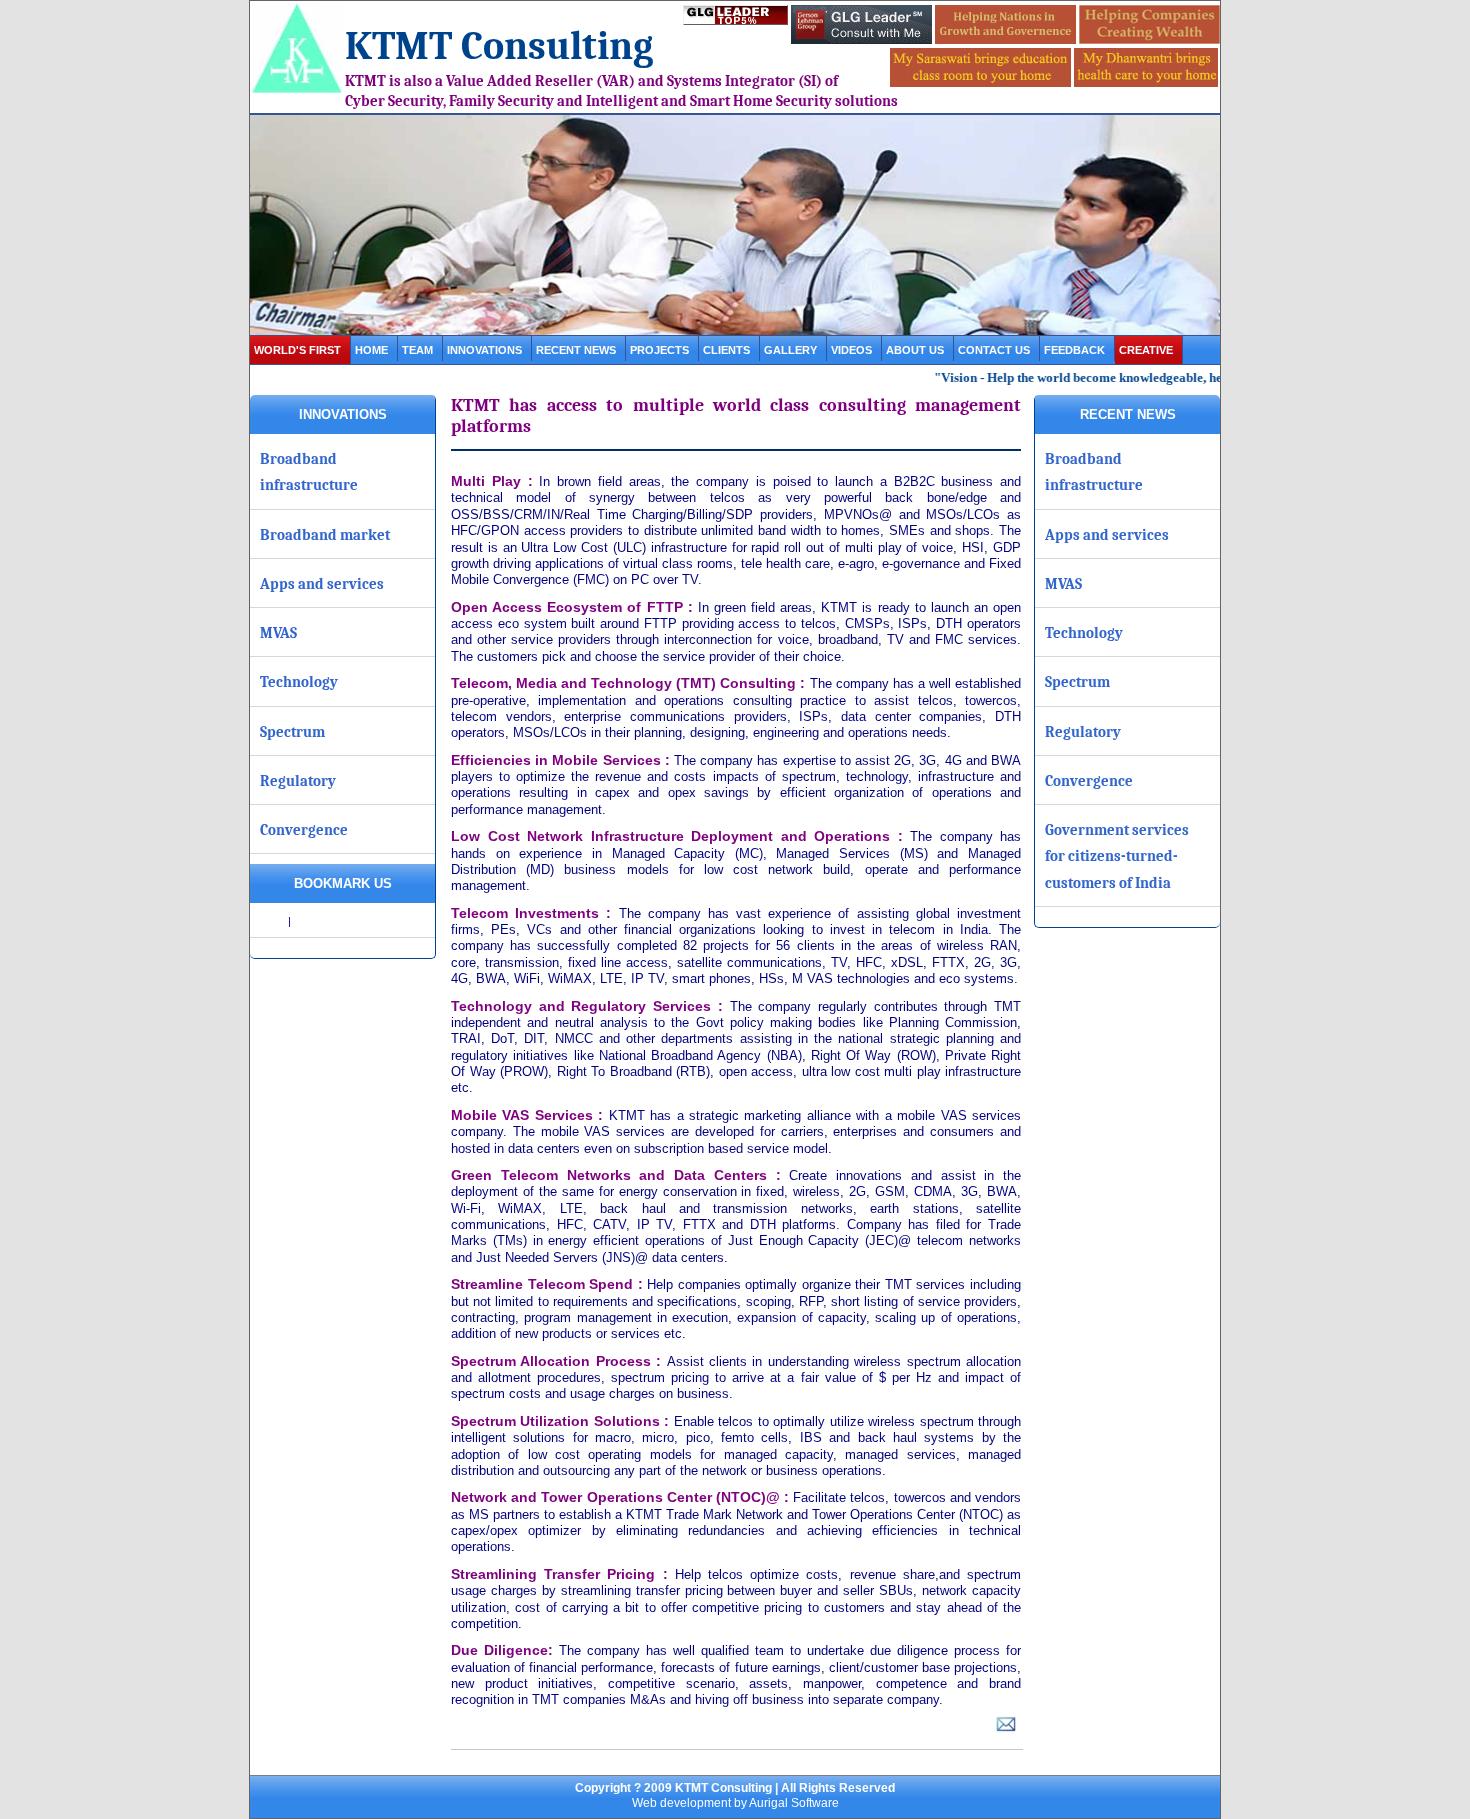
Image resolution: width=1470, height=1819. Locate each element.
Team (417, 350)
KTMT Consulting (499, 46)
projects (659, 350)
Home (371, 350)
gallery (790, 350)
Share (270, 921)
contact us (994, 350)
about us (915, 350)
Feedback (1074, 350)
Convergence (304, 830)
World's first (297, 350)
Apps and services (322, 584)
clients (726, 350)
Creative (1146, 350)
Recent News (576, 350)
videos (851, 350)
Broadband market (325, 535)
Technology (299, 682)
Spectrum (292, 732)
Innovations (484, 350)
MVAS (278, 633)
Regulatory (298, 781)
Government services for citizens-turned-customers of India (1117, 856)
